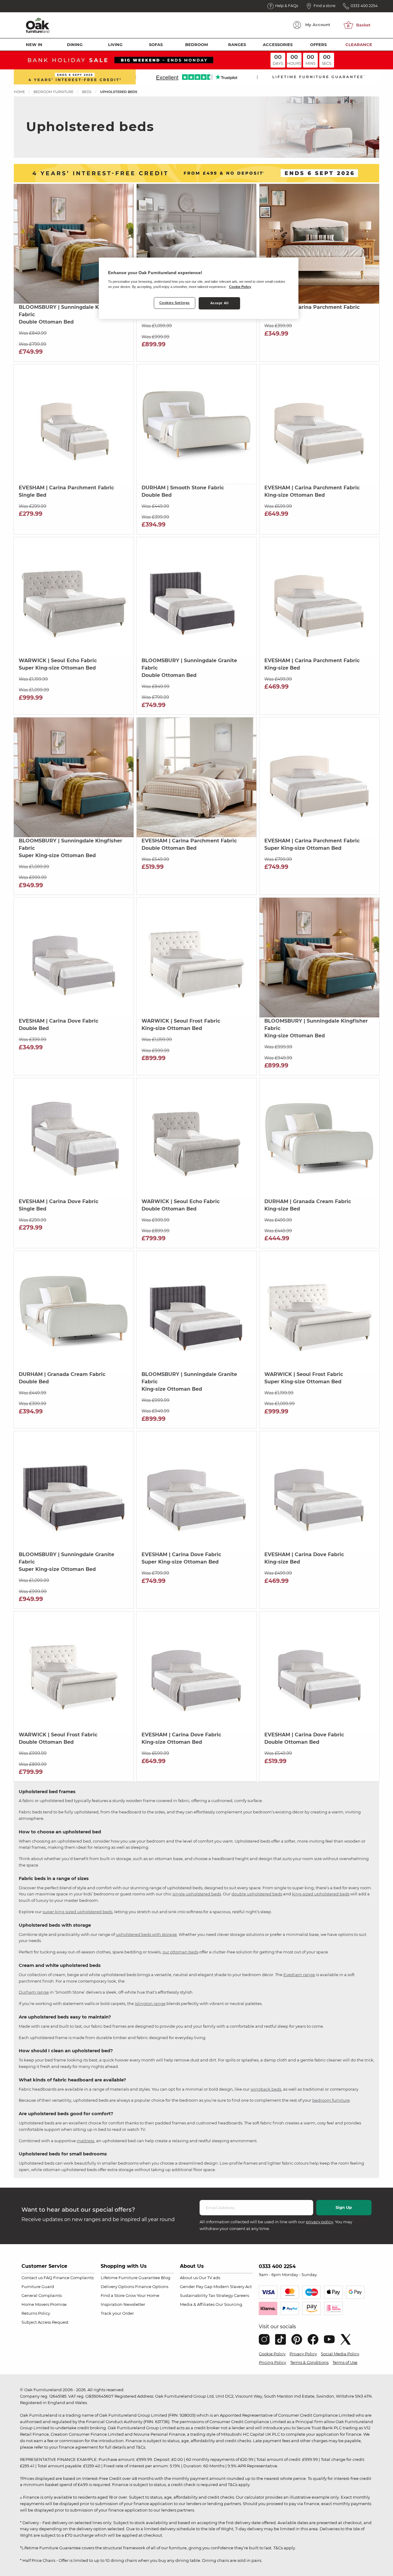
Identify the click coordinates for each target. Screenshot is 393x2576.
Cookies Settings (175, 303)
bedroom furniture (331, 2100)
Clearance (359, 45)
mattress (86, 2141)
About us (189, 2278)
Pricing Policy (272, 2362)
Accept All (220, 303)
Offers (318, 45)
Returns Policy (36, 2313)
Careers (241, 2295)
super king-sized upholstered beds (78, 1912)
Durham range (34, 1992)
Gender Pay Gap (196, 2287)
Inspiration (112, 2304)
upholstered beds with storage (146, 1934)
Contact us (32, 2278)
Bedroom (196, 45)
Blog (166, 2278)
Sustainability (194, 2295)
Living (115, 45)
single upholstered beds (197, 1894)
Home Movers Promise (44, 2304)
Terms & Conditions (309, 2362)
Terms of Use (345, 2362)
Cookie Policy (272, 2354)
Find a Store (113, 2295)
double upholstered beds (257, 1894)
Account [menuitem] (318, 25)
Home (19, 92)
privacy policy (319, 2222)
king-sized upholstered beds (321, 1894)
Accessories (278, 45)
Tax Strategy (221, 2295)
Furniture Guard (38, 2287)
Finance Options (152, 2287)
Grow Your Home (142, 2295)
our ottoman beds (180, 1952)
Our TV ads (209, 2278)
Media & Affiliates (197, 2304)
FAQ (48, 2278)
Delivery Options (117, 2287)
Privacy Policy (303, 2354)
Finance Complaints (73, 2278)
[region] (199, 288)
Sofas (156, 45)
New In (34, 45)
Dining (75, 45)
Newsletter (134, 2304)
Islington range (150, 2003)
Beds (87, 92)
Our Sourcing (229, 2304)
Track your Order (117, 2313)
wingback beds (266, 2089)
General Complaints (42, 2295)
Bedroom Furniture (53, 92)
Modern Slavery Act (233, 2287)
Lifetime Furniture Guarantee (130, 2278)
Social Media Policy (340, 2354)
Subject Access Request (45, 2322)
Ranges (237, 45)
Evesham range (299, 1975)
